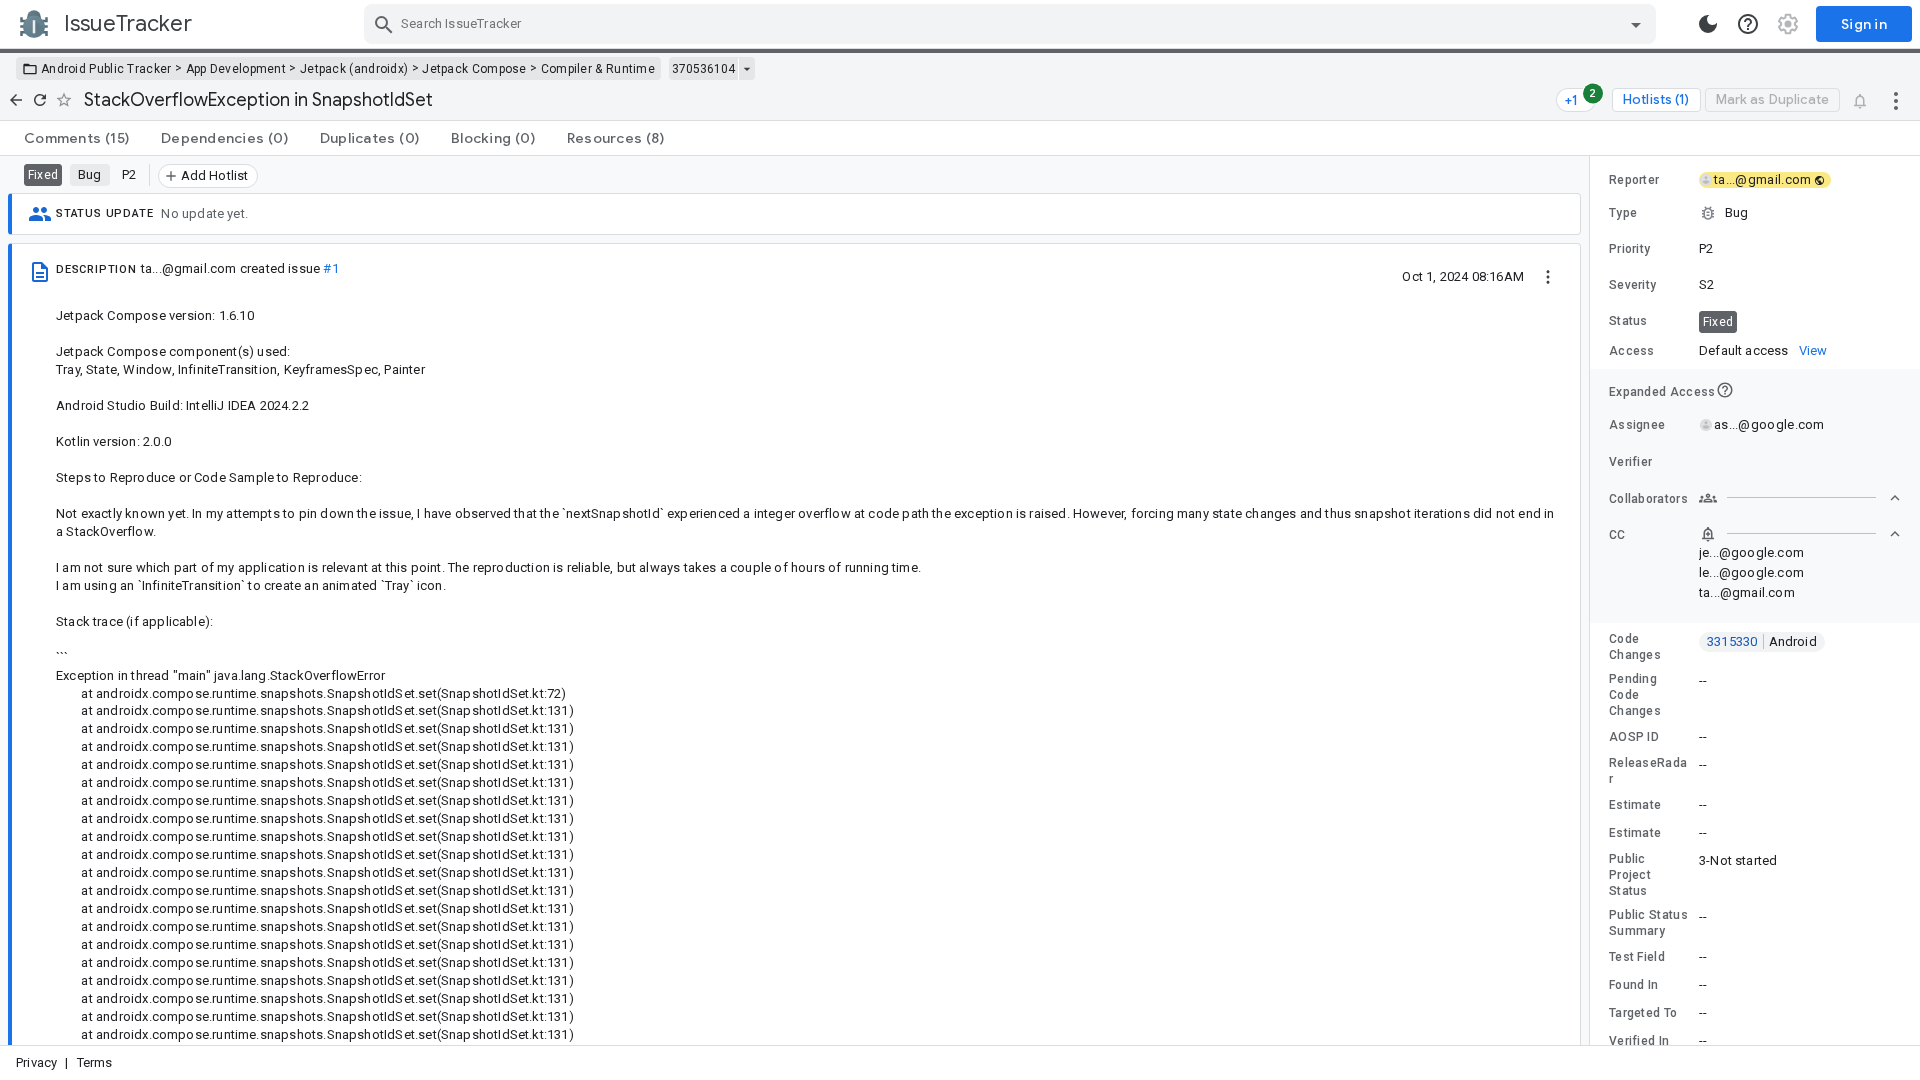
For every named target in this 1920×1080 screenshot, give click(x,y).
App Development (236, 69)
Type (1623, 213)
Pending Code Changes (1635, 695)
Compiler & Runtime (598, 69)
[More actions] (1896, 100)
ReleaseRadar (1648, 771)
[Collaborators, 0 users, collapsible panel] (1800, 498)
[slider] (1593, 600)
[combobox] (1012, 24)
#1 (330, 268)
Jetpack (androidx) (354, 69)
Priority (1629, 249)
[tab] (76, 138)
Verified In (1639, 1041)
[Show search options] (1636, 24)
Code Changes (1635, 647)
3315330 (1762, 641)
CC (1617, 535)
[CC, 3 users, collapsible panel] (1800, 534)
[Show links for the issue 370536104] (746, 69)
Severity (1632, 285)
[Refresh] (40, 100)
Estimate (1635, 805)
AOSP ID (1634, 737)
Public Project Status (1630, 875)
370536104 (703, 69)
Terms (95, 1062)
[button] (1755, 213)
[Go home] (16, 100)
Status (1628, 321)
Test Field (1637, 957)
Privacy (36, 1062)
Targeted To (1643, 1013)
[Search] (384, 24)
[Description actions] (1548, 276)
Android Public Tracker (106, 69)
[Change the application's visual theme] (1708, 24)
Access (1632, 351)
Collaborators (1648, 499)
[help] (1748, 24)
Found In (1633, 985)
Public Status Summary (1648, 923)
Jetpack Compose (474, 69)
